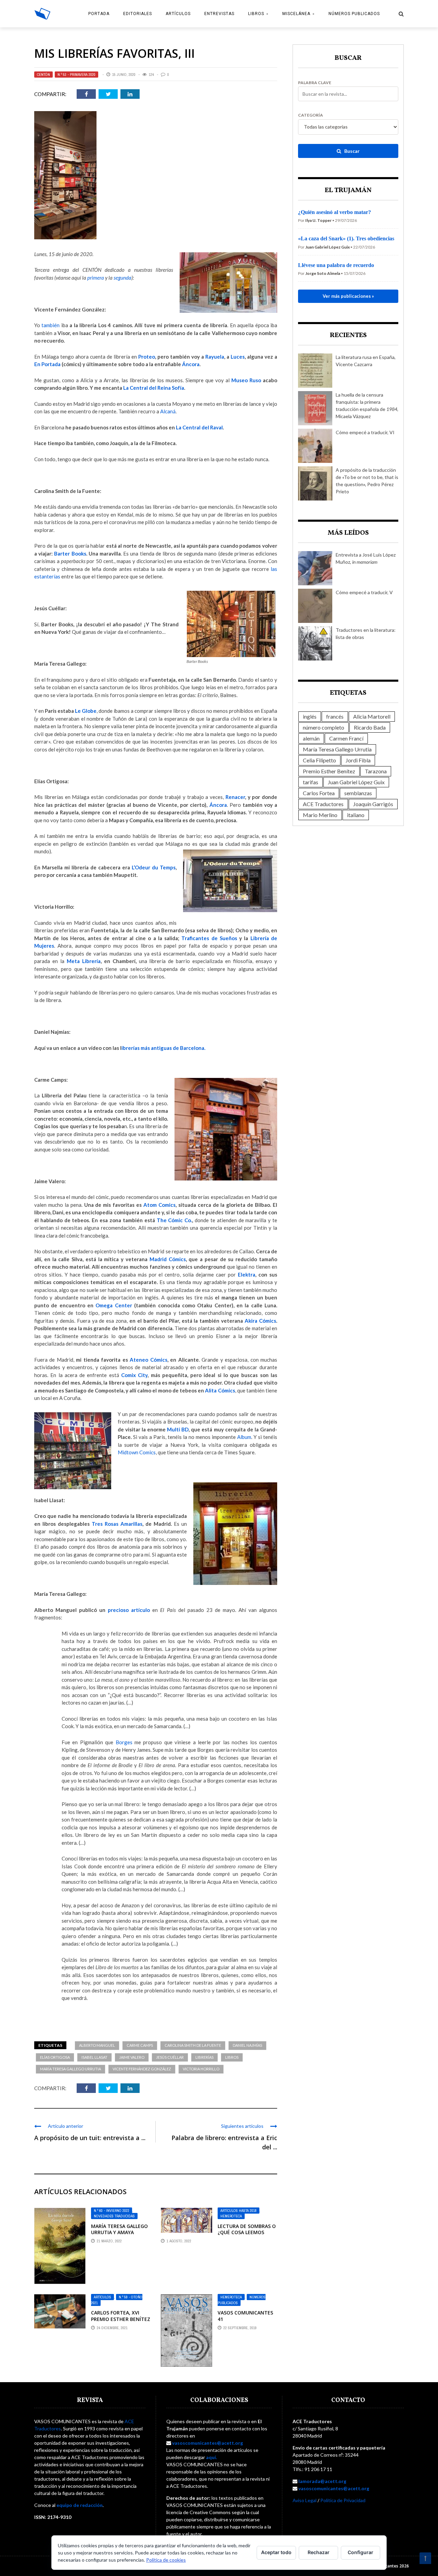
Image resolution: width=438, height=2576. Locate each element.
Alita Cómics (220, 1390)
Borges (124, 1742)
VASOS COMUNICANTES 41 (245, 2316)
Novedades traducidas (114, 2216)
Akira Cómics (260, 1321)
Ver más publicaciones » (348, 296)
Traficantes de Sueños (209, 938)
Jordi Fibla (358, 760)
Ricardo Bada (370, 727)
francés (335, 716)
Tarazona (376, 771)
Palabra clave (315, 83)
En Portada (47, 364)
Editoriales (138, 14)
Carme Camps (140, 2045)
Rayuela (215, 357)
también (50, 325)
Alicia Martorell (372, 716)
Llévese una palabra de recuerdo (336, 265)
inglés (310, 716)
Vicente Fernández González (142, 2069)
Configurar (360, 2552)
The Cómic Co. (175, 1220)
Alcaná (168, 411)
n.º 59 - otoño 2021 (117, 2300)
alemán (311, 738)
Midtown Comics (137, 1452)
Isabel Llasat (94, 2057)
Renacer (235, 797)
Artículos (178, 14)
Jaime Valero (132, 2057)
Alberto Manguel (97, 2045)
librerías (204, 2057)
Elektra (247, 1274)
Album (244, 1437)
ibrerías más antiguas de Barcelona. (163, 1048)
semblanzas (358, 793)
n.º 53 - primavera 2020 (76, 75)
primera (96, 278)
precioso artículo (129, 1610)
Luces (238, 357)
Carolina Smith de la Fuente (193, 2045)
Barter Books (70, 553)
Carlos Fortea (319, 793)
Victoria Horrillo (201, 2069)
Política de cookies (166, 2560)
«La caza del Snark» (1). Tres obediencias (346, 238)
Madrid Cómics (168, 1259)
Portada (99, 14)
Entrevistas (219, 14)
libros (232, 2057)
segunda (123, 278)
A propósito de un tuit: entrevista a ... (90, 2138)
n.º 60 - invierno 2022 (112, 2211)
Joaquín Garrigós (373, 804)
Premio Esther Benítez (329, 771)
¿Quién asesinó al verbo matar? (334, 212)
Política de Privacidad (343, 2500)
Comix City (134, 1375)
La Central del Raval (199, 427)
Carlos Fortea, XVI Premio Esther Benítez (121, 2316)
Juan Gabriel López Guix (356, 782)
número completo (324, 727)
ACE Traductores (323, 804)
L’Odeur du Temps (154, 867)
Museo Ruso (246, 380)
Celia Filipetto (319, 760)
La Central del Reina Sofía (154, 388)
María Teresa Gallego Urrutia (70, 2069)
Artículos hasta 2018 (239, 2211)
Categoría (311, 115)
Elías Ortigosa (55, 2057)
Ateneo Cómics (148, 1360)
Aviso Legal (305, 2500)
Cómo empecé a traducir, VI (365, 432)
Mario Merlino (320, 815)
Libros (256, 14)
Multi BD (178, 1429)
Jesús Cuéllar (170, 2057)
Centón (43, 75)
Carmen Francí (346, 738)
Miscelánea (296, 14)
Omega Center (114, 1305)
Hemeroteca (231, 2216)
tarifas (311, 782)
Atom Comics (159, 1205)
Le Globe (86, 711)
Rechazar (319, 2552)
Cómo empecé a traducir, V (364, 592)
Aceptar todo (276, 2552)
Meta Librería (84, 961)
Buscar (351, 151)
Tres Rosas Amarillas (117, 1524)
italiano (356, 815)
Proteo (147, 357)
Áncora (191, 364)
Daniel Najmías (247, 2045)
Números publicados (354, 14)
